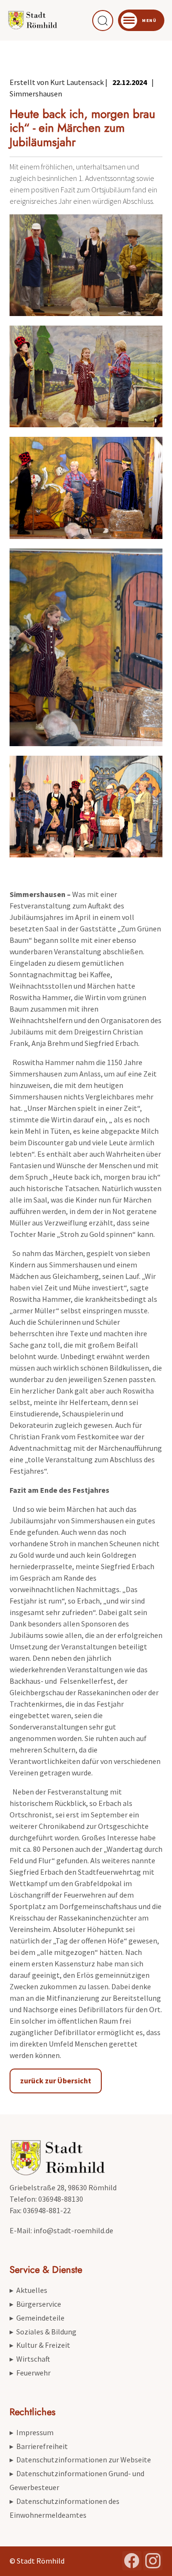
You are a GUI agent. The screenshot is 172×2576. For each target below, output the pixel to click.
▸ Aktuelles (28, 2290)
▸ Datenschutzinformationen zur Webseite (80, 2460)
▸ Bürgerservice (35, 2304)
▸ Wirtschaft (30, 2359)
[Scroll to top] (151, 2555)
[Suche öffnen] (103, 21)
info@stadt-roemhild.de (73, 2230)
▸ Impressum (32, 2432)
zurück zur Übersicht (56, 2080)
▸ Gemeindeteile (37, 2318)
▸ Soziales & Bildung (43, 2332)
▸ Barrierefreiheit (39, 2446)
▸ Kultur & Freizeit (40, 2345)
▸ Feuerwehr (30, 2373)
